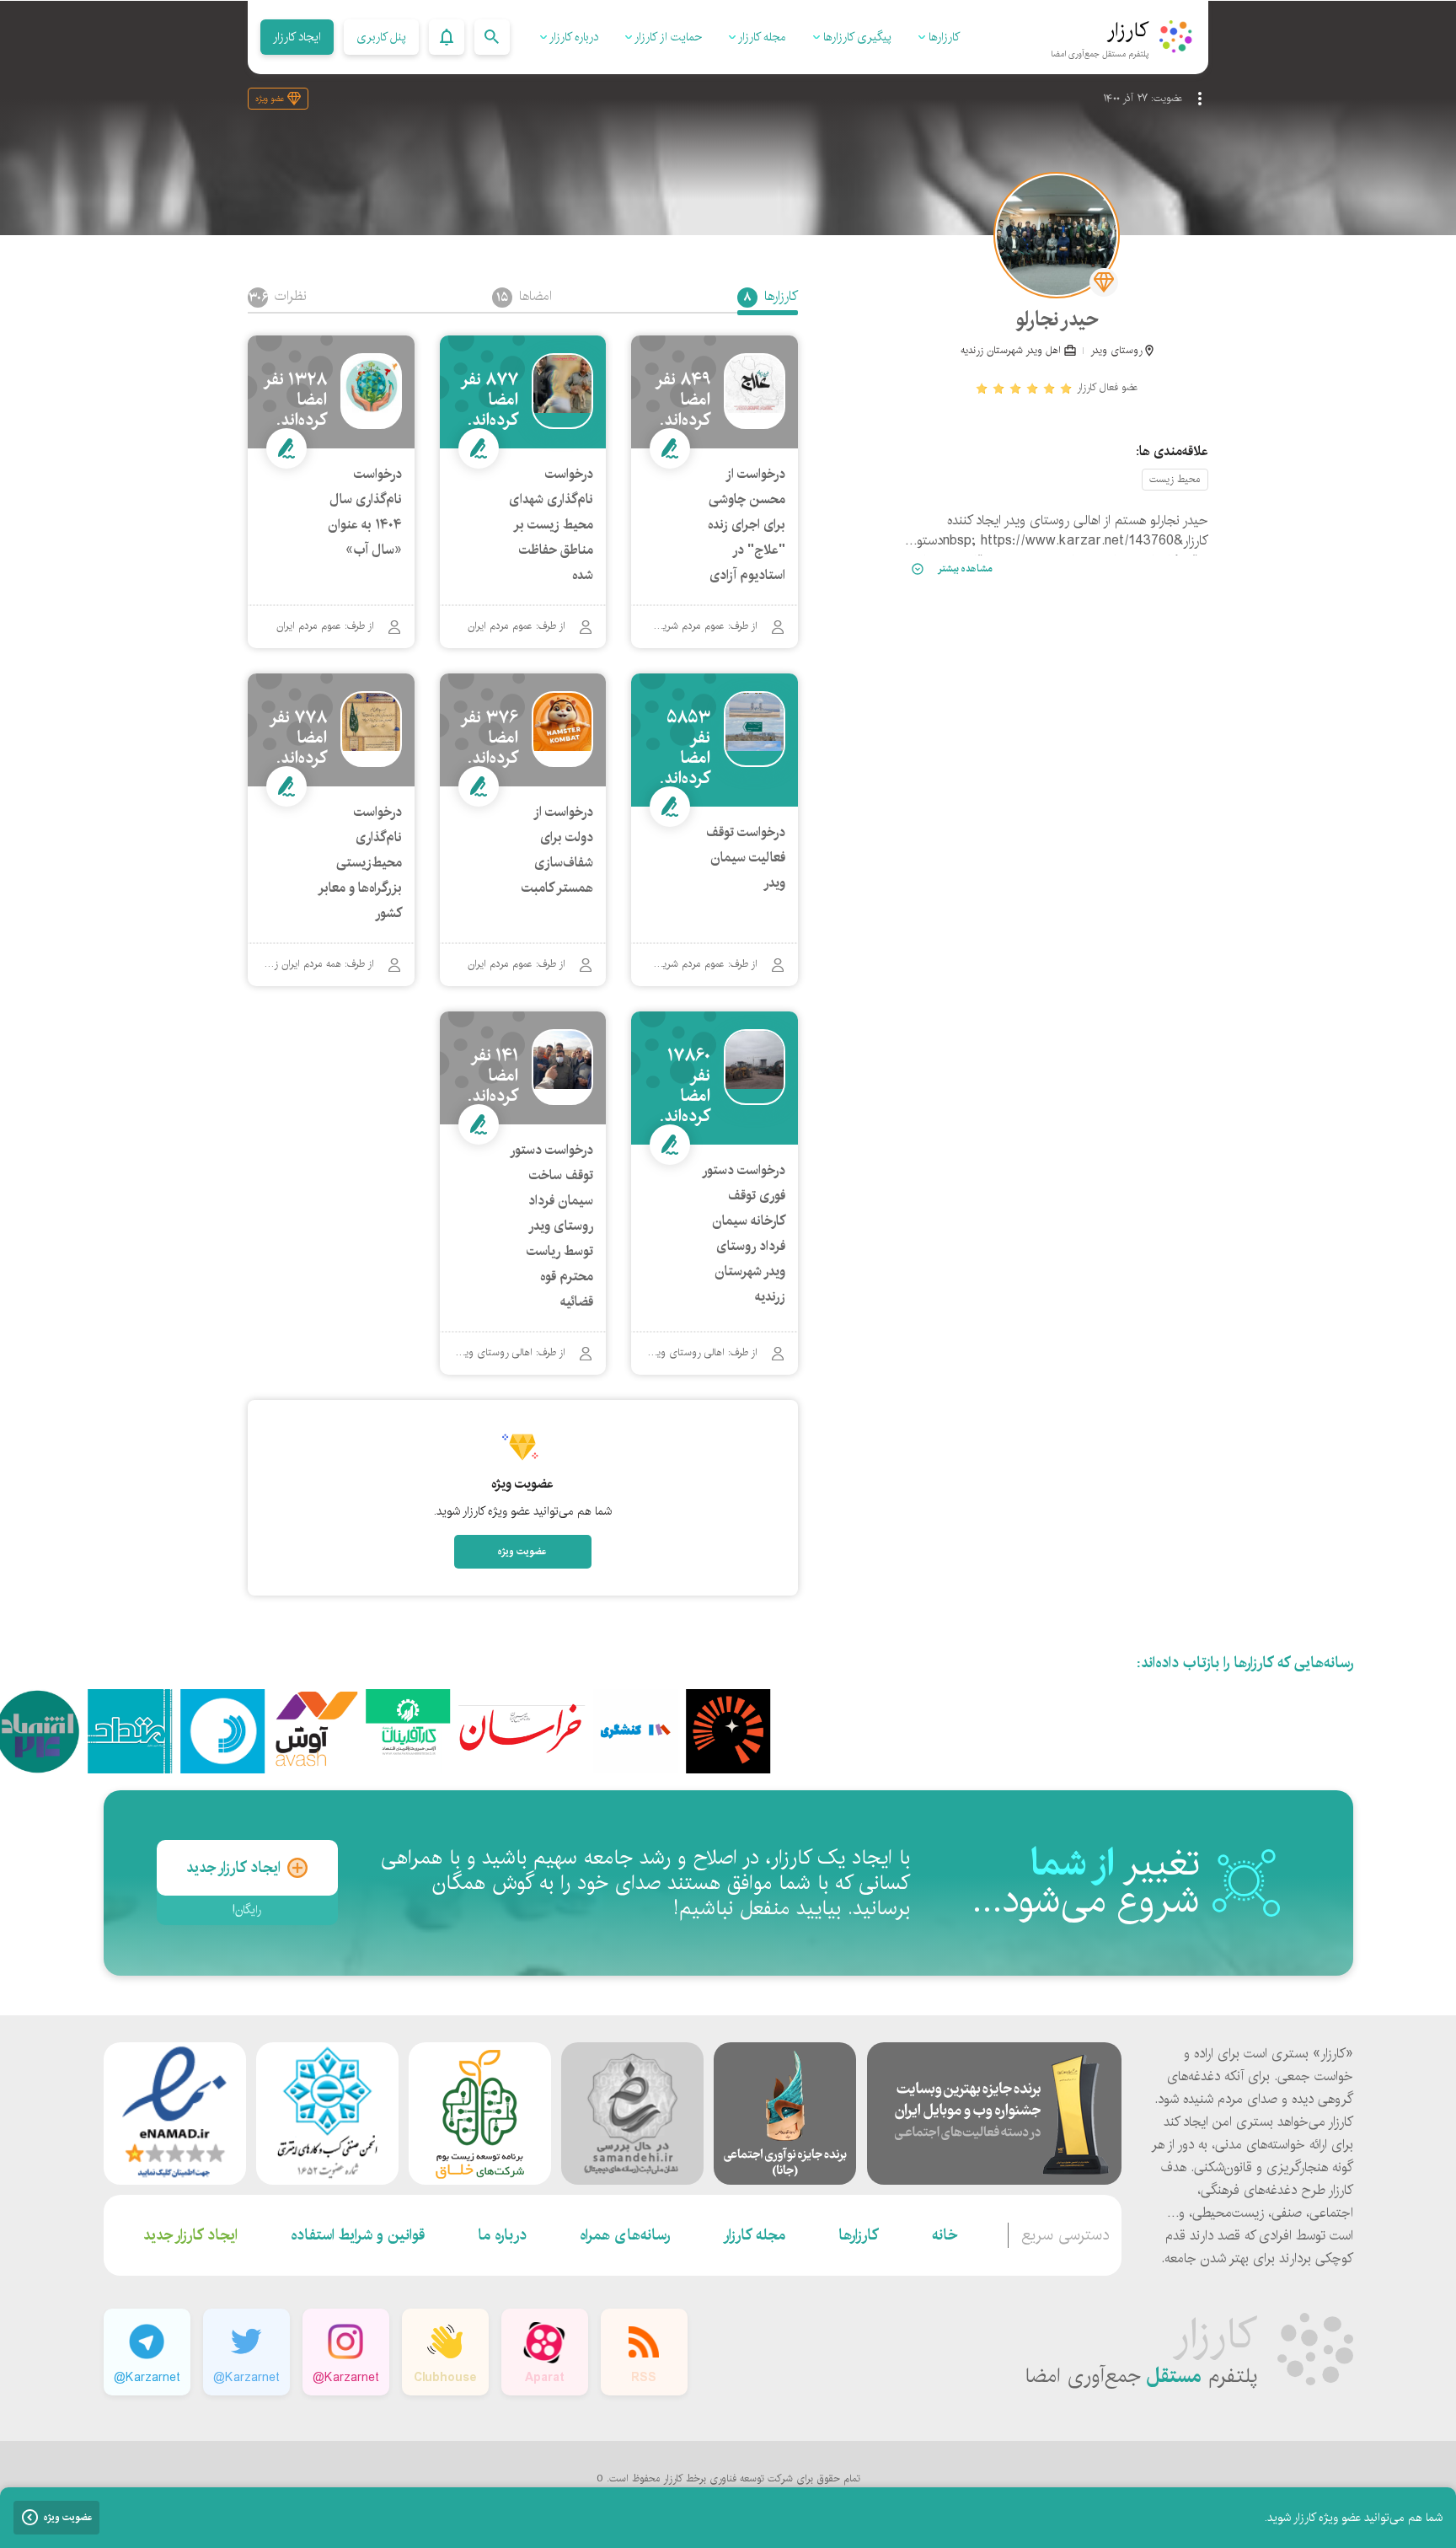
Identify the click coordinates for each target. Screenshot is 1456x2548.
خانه (945, 2235)
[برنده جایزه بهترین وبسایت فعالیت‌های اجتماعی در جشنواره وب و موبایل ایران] (994, 2113)
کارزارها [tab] (771, 298)
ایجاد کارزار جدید (233, 1868)
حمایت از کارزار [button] (667, 37)
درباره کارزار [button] (573, 37)
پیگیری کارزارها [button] (856, 37)
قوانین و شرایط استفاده (358, 2235)
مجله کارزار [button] (761, 37)
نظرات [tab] (278, 298)
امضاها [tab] (524, 298)
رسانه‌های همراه (625, 2235)
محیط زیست (1175, 479)
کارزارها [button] (942, 37)
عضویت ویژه (522, 1551)
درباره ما (502, 2235)
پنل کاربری (381, 37)
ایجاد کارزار (297, 37)
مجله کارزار (754, 2235)
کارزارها (859, 2235)
